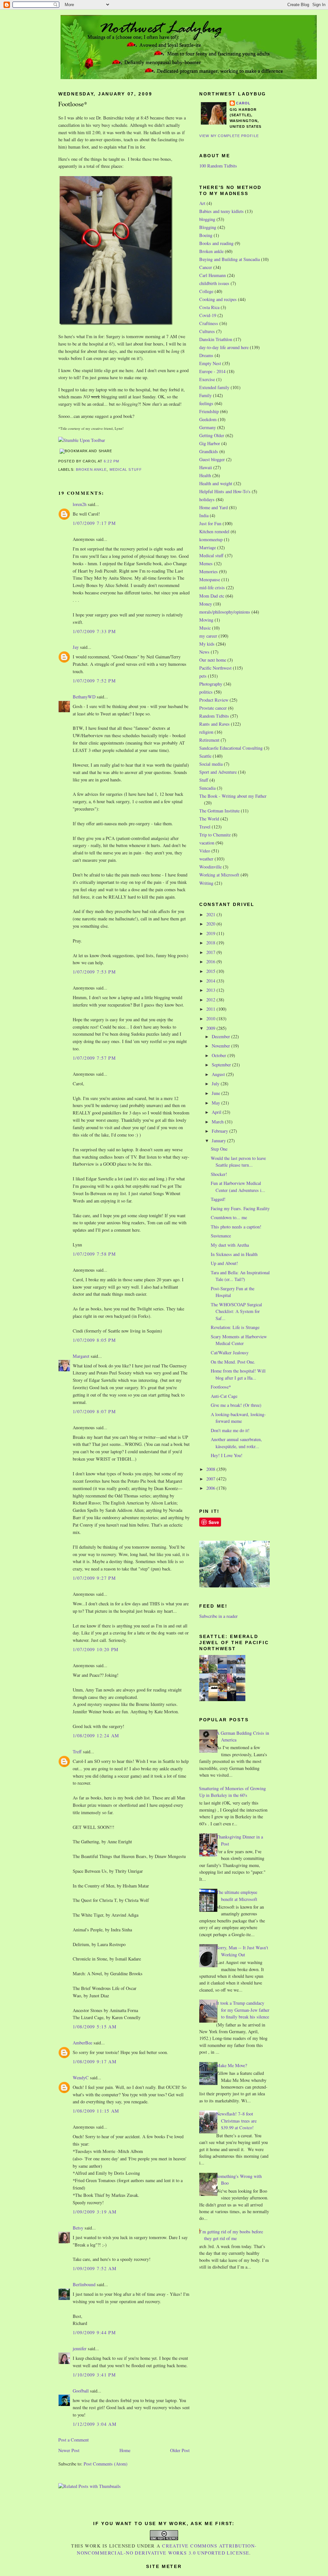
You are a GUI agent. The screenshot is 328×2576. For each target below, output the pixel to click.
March (218, 1122)
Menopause (210, 579)
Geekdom (208, 419)
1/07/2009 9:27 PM (94, 1578)
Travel (205, 827)
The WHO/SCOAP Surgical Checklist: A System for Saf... (236, 1311)
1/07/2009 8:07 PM (94, 1411)
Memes (206, 563)
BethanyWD (84, 697)
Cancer (206, 267)
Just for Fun (210, 523)
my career (208, 636)
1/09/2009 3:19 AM (95, 2212)
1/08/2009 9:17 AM (95, 2062)
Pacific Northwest (215, 668)
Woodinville (210, 867)
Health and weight (216, 483)
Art (202, 203)
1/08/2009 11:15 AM (96, 2111)
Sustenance (221, 1236)
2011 (211, 1009)
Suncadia (207, 788)
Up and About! (224, 1263)
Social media (211, 764)
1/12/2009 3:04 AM (95, 2424)
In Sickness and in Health (234, 1254)
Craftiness (209, 323)
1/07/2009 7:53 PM (94, 972)
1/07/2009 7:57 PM (94, 1058)
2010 (211, 1019)
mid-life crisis (212, 587)
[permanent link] (82, 440)
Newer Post (69, 2450)
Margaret (81, 1356)
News (204, 652)
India (204, 515)
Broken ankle (91, 469)
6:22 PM (111, 461)
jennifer (80, 2348)
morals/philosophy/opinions (225, 612)
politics (206, 692)
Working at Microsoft (219, 875)
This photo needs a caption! (236, 1227)
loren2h (80, 504)
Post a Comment (74, 2440)
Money (206, 604)
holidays (207, 499)
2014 (211, 981)
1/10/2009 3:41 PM (94, 2375)
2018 (211, 943)
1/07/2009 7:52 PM (94, 681)
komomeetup (211, 539)
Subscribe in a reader (218, 1616)
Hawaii (206, 467)
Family (205, 395)
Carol (243, 103)
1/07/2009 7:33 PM (94, 631)
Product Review (214, 700)
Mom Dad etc (212, 596)
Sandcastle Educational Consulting (231, 748)
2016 (211, 962)
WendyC (81, 2078)
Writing (206, 883)
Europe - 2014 (212, 371)
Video (205, 851)
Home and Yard (213, 507)
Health (205, 475)
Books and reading (216, 243)
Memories (209, 571)
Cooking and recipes (218, 299)
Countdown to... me (229, 1217)
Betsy (78, 2228)
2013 (211, 990)
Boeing (206, 235)
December (221, 1036)
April (217, 1112)
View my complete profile (229, 136)
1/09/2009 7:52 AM (95, 2268)
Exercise (207, 379)
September (222, 1065)
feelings (206, 403)
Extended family (214, 387)
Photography (211, 684)
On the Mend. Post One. (233, 1362)
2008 (211, 1469)
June (217, 1093)
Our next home (213, 660)
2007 (211, 1479)
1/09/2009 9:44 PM (94, 2332)
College (206, 291)
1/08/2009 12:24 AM (96, 1736)
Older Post (180, 2450)
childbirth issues (214, 283)
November (221, 1046)
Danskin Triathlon (216, 339)
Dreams (206, 355)
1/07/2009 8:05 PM (94, 1340)
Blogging (208, 227)
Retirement (209, 740)
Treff (77, 1752)
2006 (211, 1488)
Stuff (204, 780)
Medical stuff (126, 469)
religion (206, 732)
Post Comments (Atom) (106, 2464)
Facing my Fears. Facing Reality (240, 1208)
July (216, 1084)
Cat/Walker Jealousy (230, 1353)
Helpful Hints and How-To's (225, 491)
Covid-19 (208, 315)
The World (209, 819)
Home (125, 2450)
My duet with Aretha (230, 1245)
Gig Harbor (210, 443)
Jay (76, 647)
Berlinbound (84, 2284)
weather (206, 859)
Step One (219, 1149)
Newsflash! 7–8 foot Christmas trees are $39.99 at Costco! (236, 2121)
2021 (211, 914)
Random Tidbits (214, 716)
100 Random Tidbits (218, 166)
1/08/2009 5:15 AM (95, 2027)
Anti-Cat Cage (224, 1396)
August (219, 1074)
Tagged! (218, 1199)
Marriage (208, 547)
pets (203, 676)
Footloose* (73, 104)
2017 (211, 952)
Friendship (209, 411)
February (221, 1131)
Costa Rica (209, 307)
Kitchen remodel (214, 531)
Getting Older (212, 435)
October (220, 1055)
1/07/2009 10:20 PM (96, 1649)
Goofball (81, 2391)
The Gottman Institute (219, 811)
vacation (207, 843)
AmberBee (82, 2043)
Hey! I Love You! (227, 1455)
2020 (211, 924)
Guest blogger (212, 459)
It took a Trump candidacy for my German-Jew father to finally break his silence (243, 2010)
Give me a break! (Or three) (236, 1405)
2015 (211, 971)
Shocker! (219, 1174)
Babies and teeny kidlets (221, 211)
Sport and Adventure (218, 772)
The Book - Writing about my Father (233, 796)
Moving (206, 620)
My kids (207, 644)
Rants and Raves (214, 724)
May (217, 1103)
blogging (207, 219)
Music (205, 628)
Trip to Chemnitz (215, 835)
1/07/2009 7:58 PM (94, 1254)
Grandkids (209, 451)
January (219, 1141)
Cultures (207, 331)
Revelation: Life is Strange (235, 1327)
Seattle (205, 756)
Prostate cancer (213, 708)
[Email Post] (121, 461)
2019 (211, 933)
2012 (211, 1000)
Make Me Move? (232, 2065)
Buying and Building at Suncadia (230, 259)
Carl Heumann (213, 275)
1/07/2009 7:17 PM (94, 523)
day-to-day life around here (224, 347)
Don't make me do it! (230, 1430)
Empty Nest (210, 363)
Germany (208, 427)
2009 (211, 1028)
